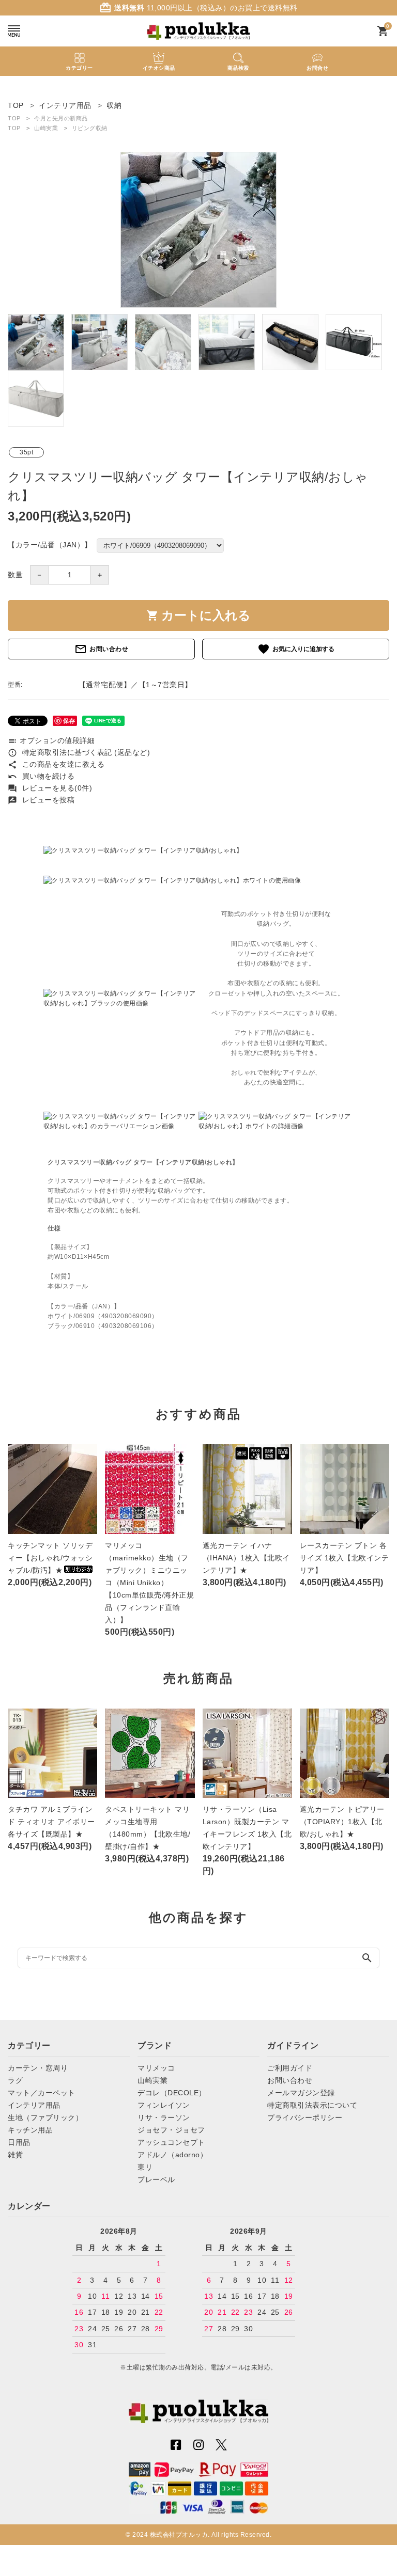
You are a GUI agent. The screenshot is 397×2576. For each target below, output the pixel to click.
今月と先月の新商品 (61, 118)
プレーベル (156, 2179)
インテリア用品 (34, 2105)
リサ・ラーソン (164, 2117)
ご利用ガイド (290, 2068)
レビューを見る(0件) (50, 788)
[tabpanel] (198, 230)
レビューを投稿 (41, 800)
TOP (14, 118)
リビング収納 (90, 128)
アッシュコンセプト (171, 2142)
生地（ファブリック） (45, 2117)
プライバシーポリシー (305, 2117)
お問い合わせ (101, 649)
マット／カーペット (42, 2093)
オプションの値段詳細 (51, 740)
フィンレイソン (164, 2105)
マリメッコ (156, 2068)
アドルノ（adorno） (172, 2155)
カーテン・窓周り (38, 2068)
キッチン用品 (30, 2130)
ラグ (15, 2080)
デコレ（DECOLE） (172, 2093)
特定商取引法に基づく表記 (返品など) (79, 752)
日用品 (19, 2142)
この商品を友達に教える (56, 764)
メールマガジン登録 (301, 2093)
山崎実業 (46, 128)
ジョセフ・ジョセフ (171, 2130)
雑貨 (15, 2155)
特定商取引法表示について (312, 2105)
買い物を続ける (41, 776)
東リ (145, 2167)
